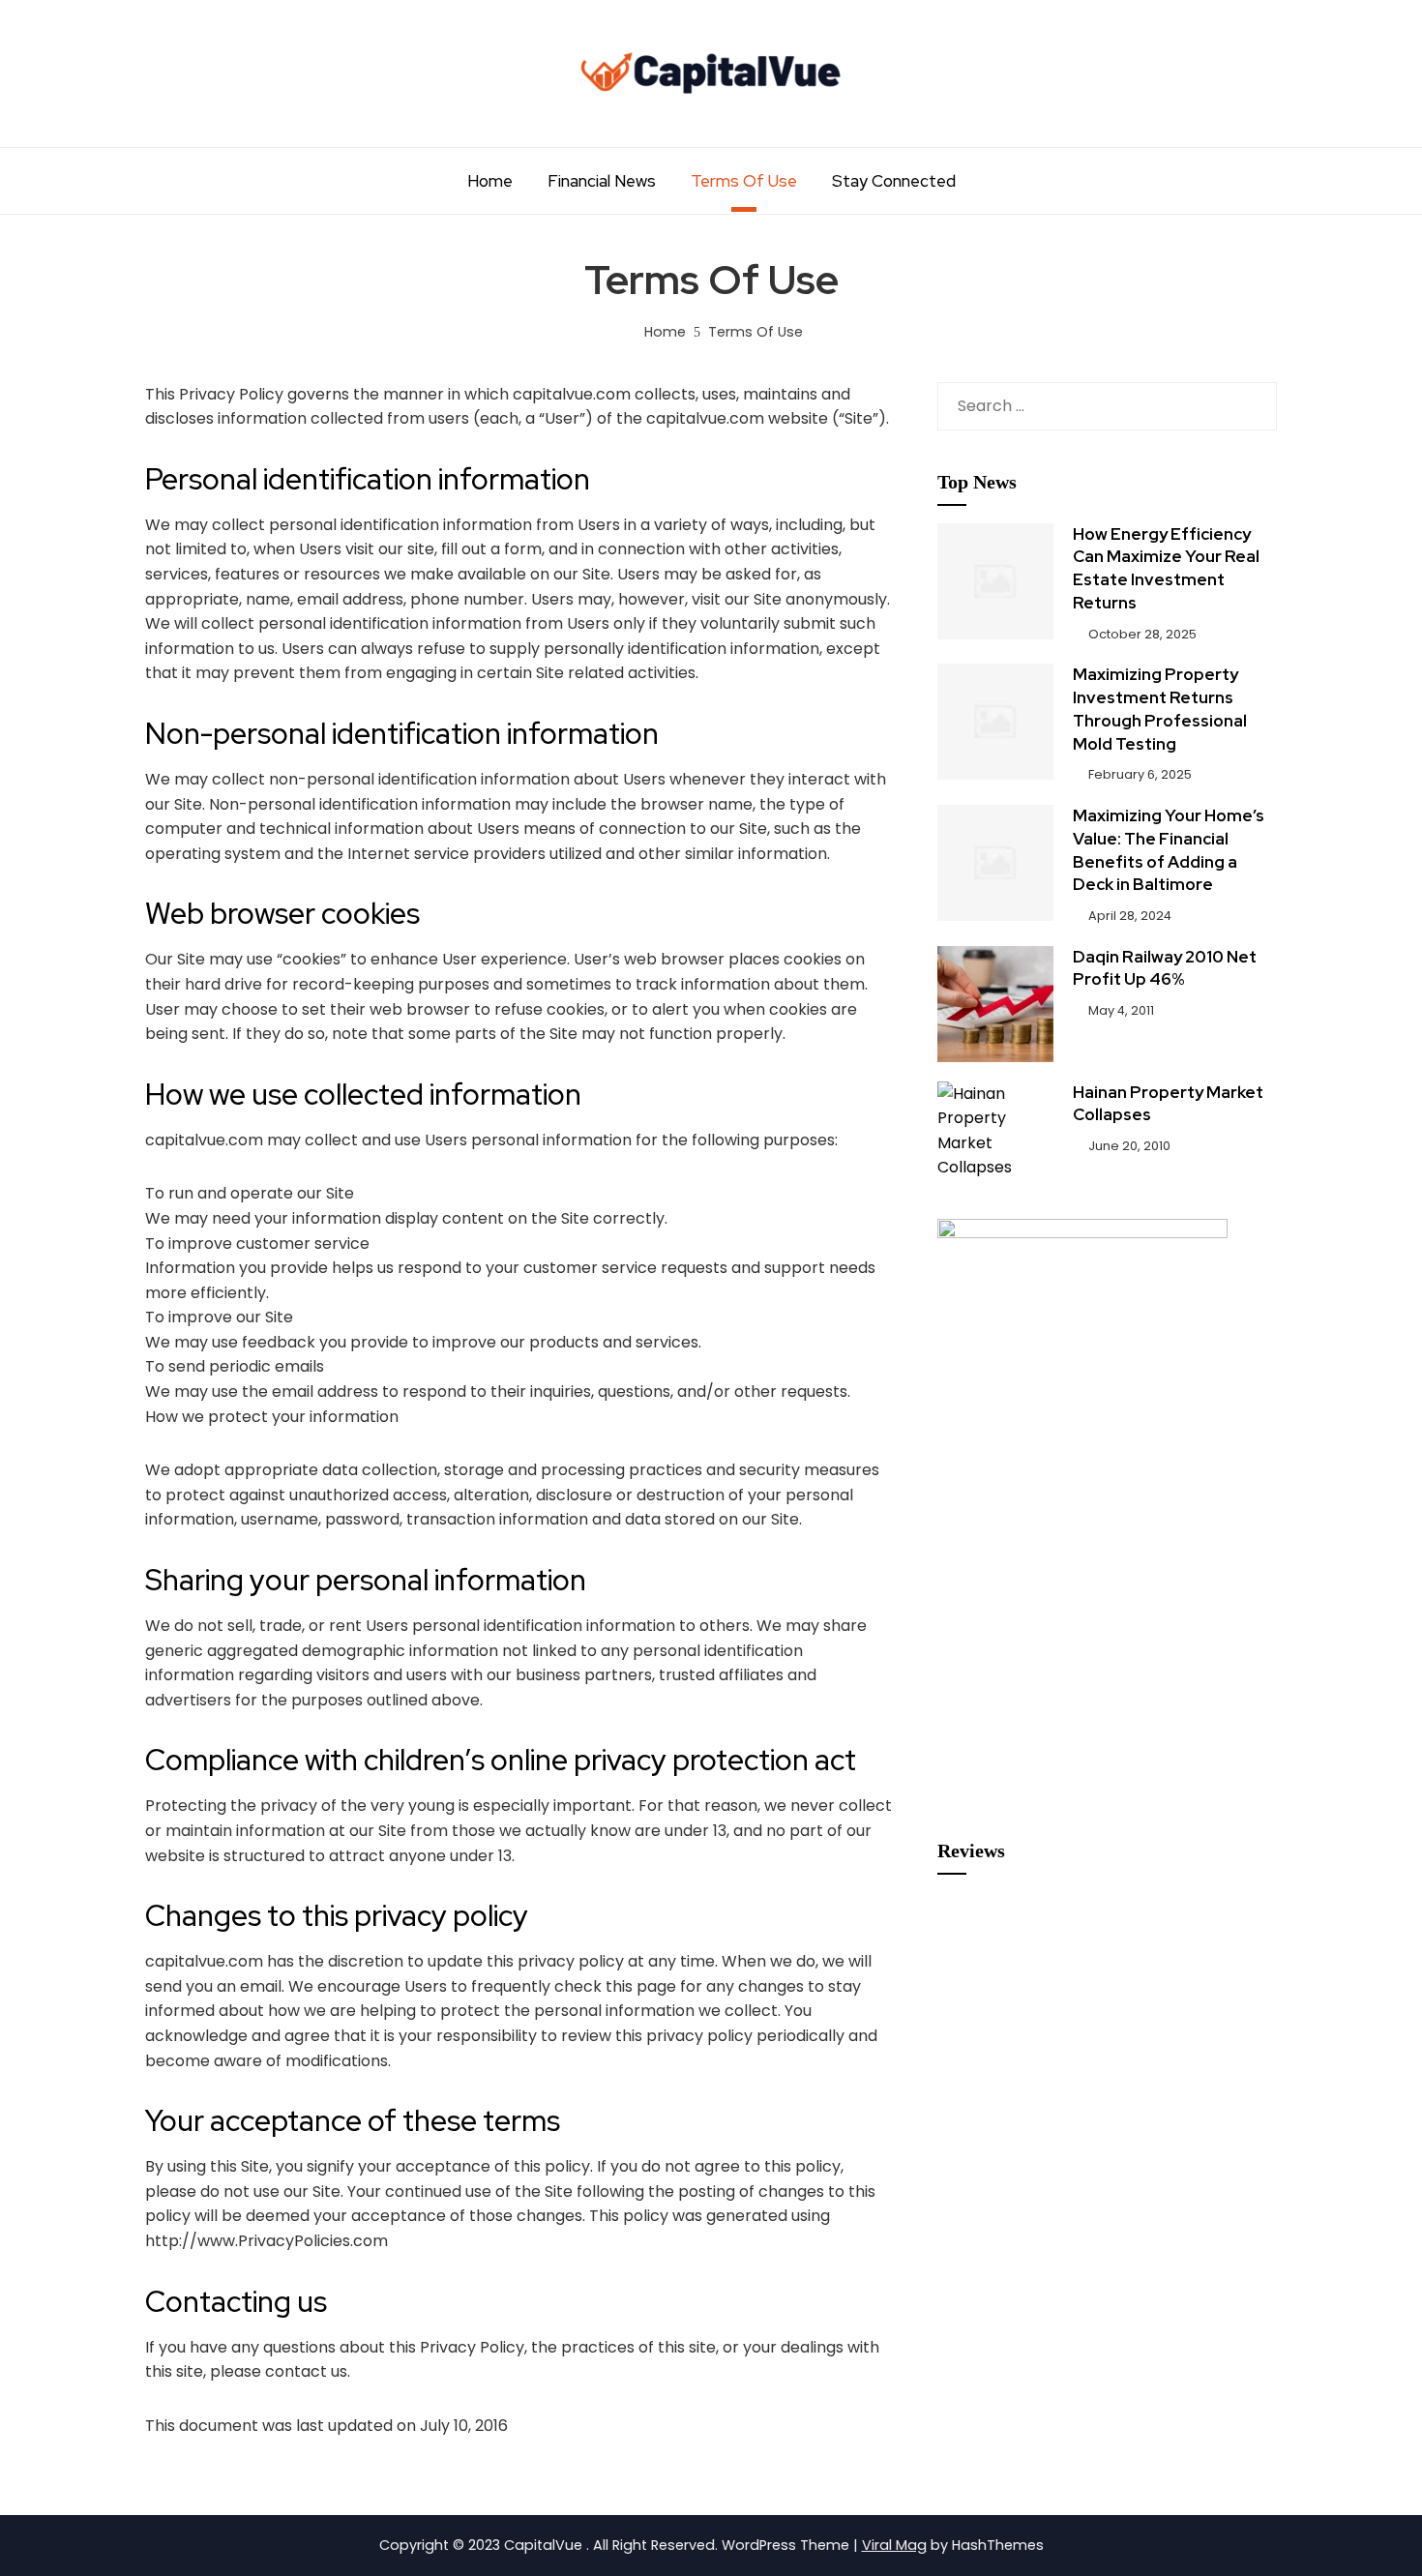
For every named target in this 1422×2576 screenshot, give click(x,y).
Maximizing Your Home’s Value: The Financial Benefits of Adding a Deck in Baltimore (1169, 850)
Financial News (602, 181)
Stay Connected (894, 181)
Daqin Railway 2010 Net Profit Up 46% (1165, 968)
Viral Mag (894, 2545)
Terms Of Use (744, 181)
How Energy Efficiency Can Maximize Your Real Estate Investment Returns (1166, 568)
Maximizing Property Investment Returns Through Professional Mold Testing (1160, 709)
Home (490, 181)
